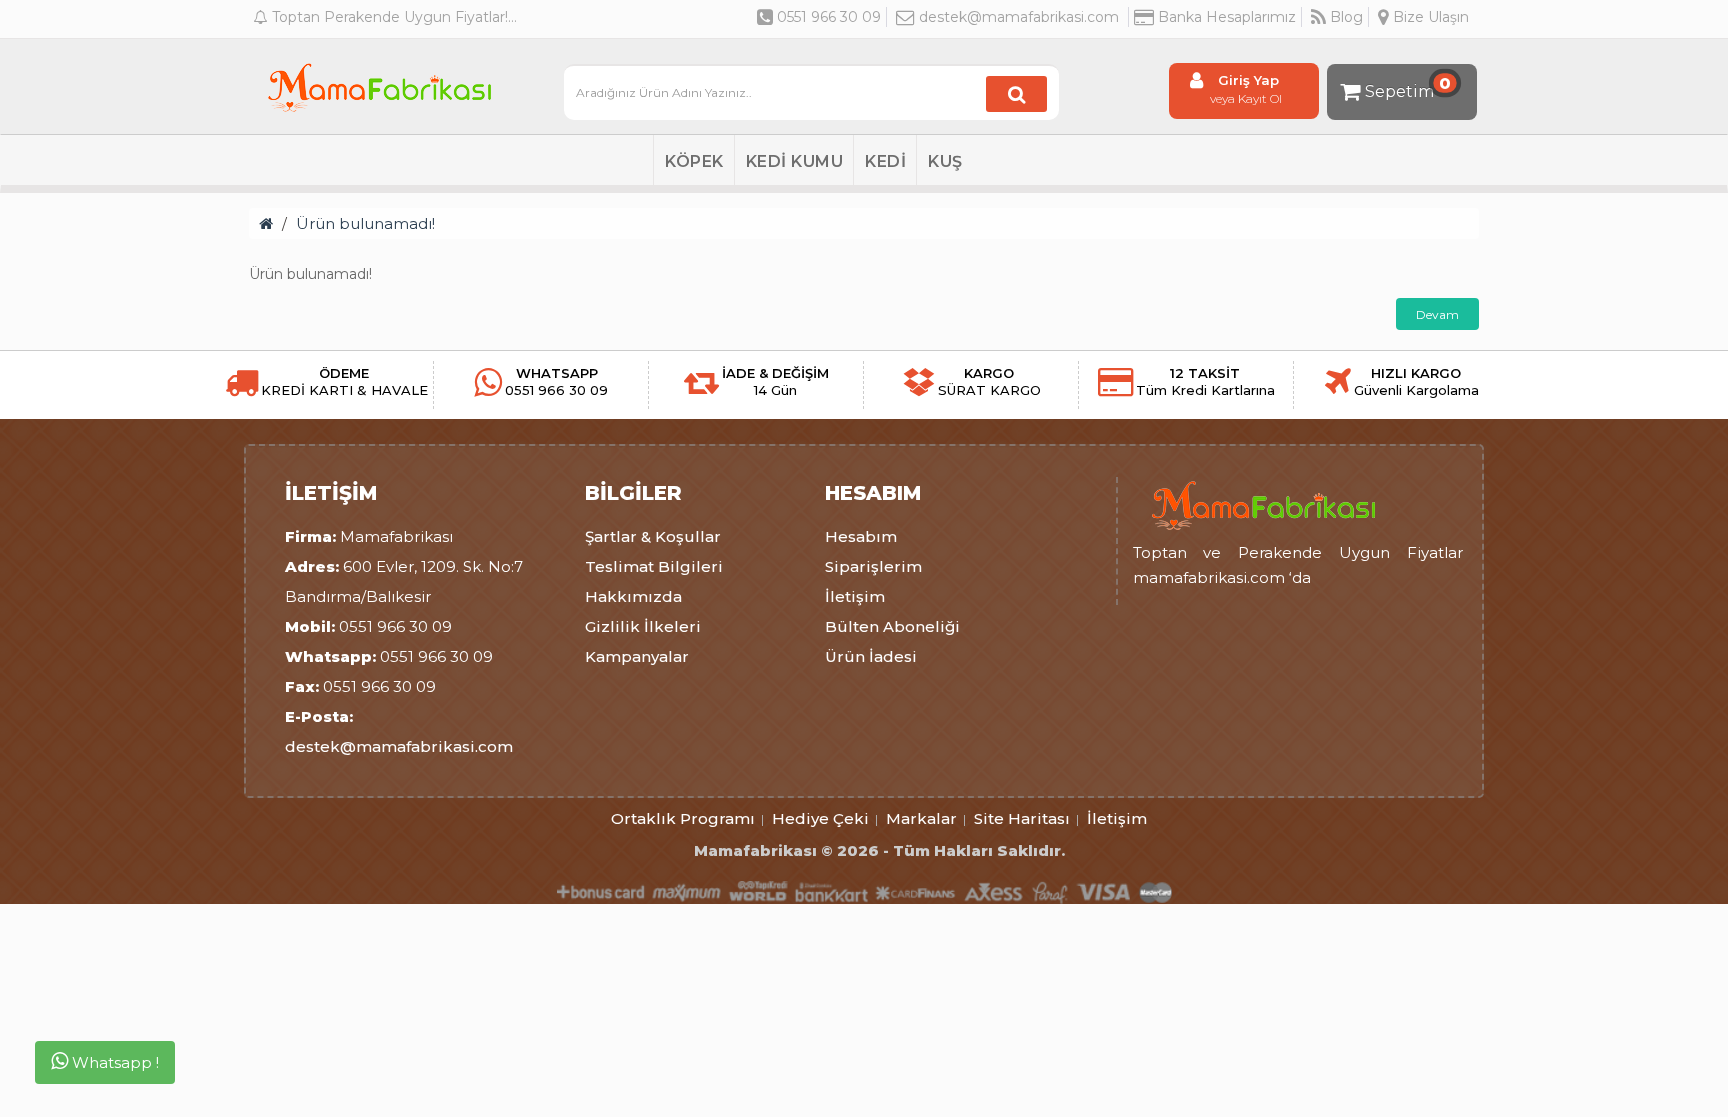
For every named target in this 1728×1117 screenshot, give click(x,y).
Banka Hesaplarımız (1225, 17)
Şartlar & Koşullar (653, 536)
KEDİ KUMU (795, 161)
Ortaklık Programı (683, 818)
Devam (1437, 314)
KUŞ (945, 161)
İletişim (855, 596)
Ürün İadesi (871, 656)
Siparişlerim (873, 566)
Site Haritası (1022, 818)
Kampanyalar (637, 656)
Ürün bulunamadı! (365, 223)
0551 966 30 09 (827, 17)
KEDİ (885, 161)
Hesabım (861, 536)
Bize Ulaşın (1429, 17)
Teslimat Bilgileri (654, 566)
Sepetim (1408, 87)
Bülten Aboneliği (892, 626)
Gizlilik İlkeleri (643, 626)
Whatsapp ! (113, 1062)
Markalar (921, 818)
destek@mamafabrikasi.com (1019, 17)
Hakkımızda (633, 596)
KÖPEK (694, 161)
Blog (1344, 17)
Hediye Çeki (820, 818)
